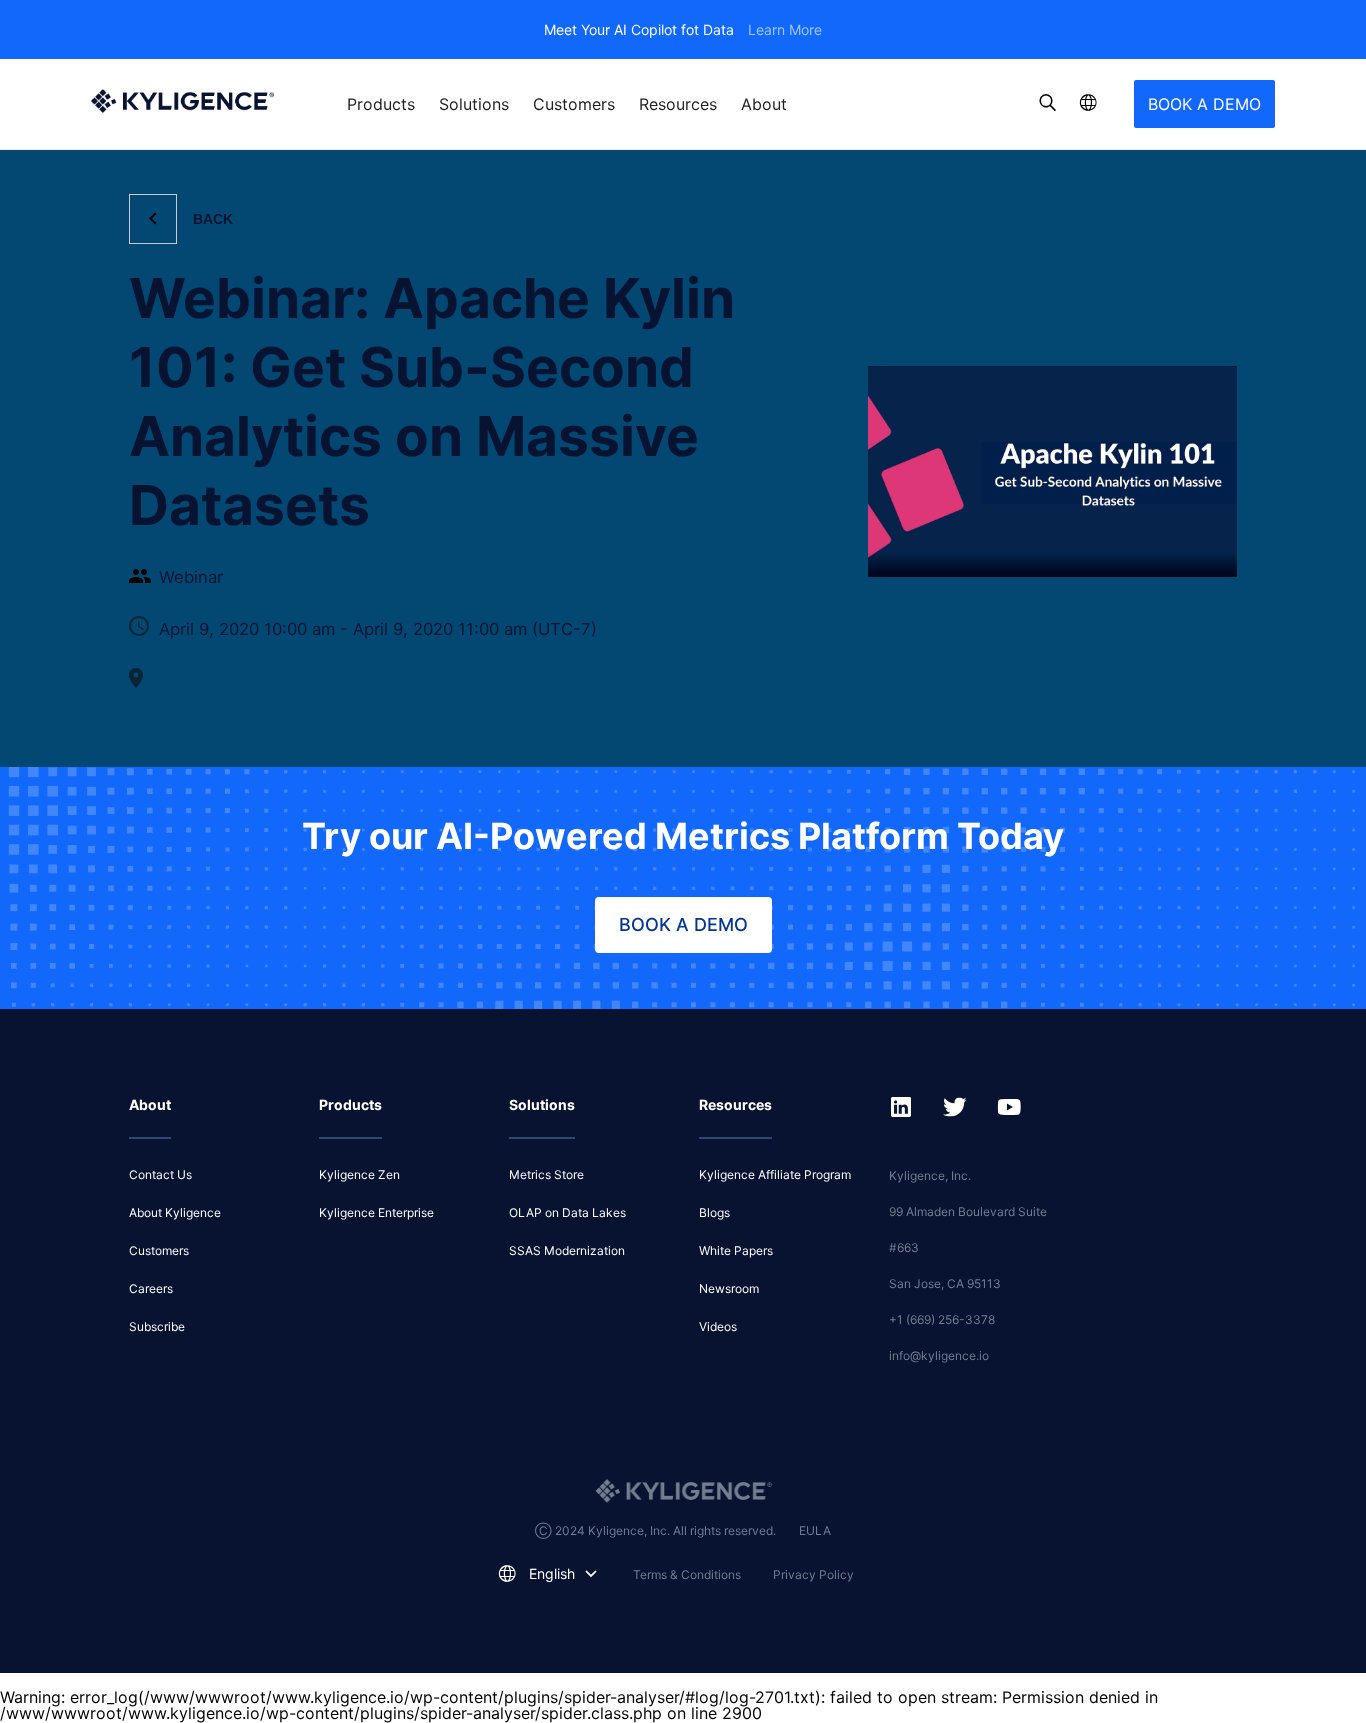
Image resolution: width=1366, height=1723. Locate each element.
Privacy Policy (813, 1574)
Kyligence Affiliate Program (775, 1174)
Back (213, 219)
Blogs (714, 1212)
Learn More (785, 29)
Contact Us (160, 1174)
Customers (574, 104)
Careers (151, 1288)
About (764, 104)
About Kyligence (175, 1212)
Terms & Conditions (687, 1574)
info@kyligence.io (939, 1355)
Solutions (474, 104)
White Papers (736, 1250)
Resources (678, 104)
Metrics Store (546, 1174)
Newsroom (729, 1288)
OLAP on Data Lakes (567, 1212)
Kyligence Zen (359, 1174)
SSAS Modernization (567, 1250)
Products (381, 104)
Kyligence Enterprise (376, 1212)
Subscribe (157, 1326)
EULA (815, 1530)
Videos (718, 1326)
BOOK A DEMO (1204, 104)
